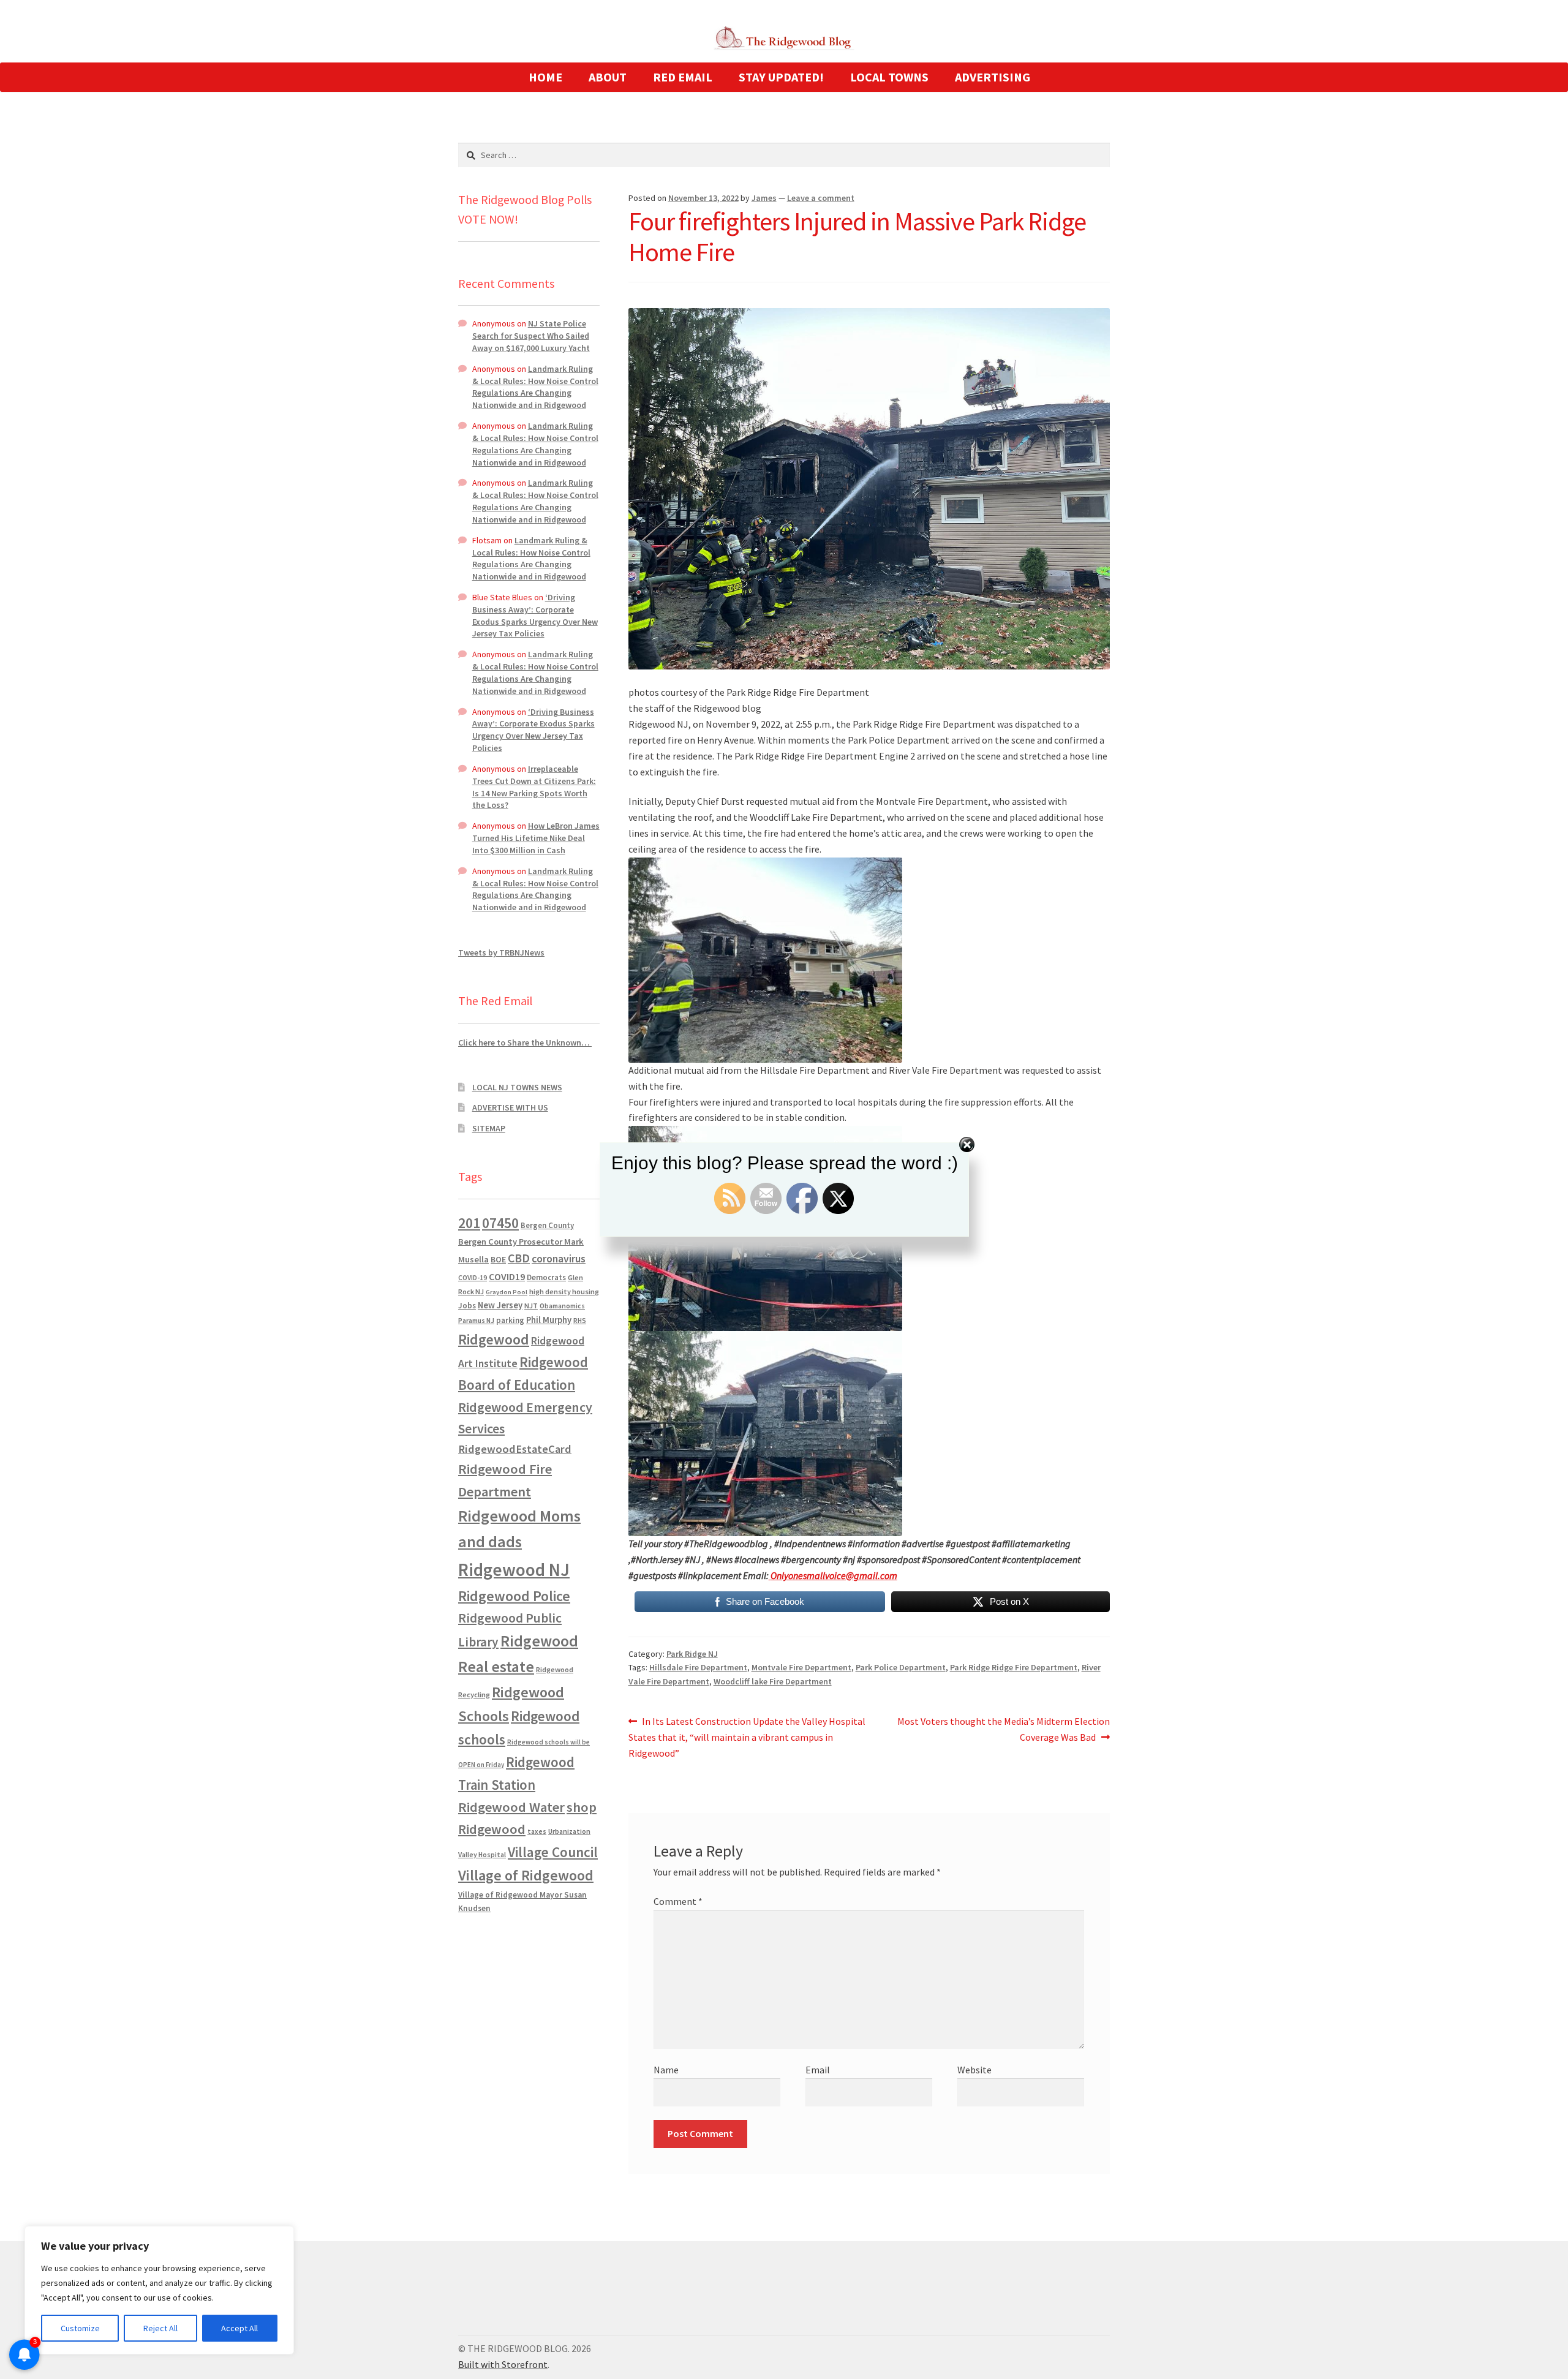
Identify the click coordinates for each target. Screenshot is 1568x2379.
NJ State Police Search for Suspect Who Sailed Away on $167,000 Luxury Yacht (531, 336)
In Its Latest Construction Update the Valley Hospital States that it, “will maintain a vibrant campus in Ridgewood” (747, 1737)
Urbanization (569, 1831)
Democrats (546, 1277)
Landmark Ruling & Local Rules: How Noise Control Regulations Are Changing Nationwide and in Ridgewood (535, 387)
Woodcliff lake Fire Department (773, 1681)
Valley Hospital (482, 1855)
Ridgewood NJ (514, 1570)
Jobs (467, 1306)
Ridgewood (494, 1339)
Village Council (553, 1852)
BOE (498, 1259)
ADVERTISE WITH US (510, 1107)
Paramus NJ (476, 1321)
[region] (159, 2290)
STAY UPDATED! (781, 77)
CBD (519, 1258)
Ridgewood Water (511, 1807)
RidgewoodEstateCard (515, 1449)
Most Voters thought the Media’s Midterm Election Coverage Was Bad (1003, 1729)
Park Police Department (901, 1667)
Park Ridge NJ (692, 1654)
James (764, 198)
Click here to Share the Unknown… (525, 1042)
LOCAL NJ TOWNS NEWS (517, 1087)
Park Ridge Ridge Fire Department (1014, 1667)
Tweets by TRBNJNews (501, 952)
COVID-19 (473, 1278)
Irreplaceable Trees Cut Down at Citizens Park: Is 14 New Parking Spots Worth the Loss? (534, 787)
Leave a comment (821, 198)
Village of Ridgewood (526, 1875)
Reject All (160, 2328)
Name (666, 2070)
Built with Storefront (503, 2364)
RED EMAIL (683, 77)
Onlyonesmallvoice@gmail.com (834, 1575)
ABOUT (608, 77)
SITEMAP (489, 1128)
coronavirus (559, 1259)
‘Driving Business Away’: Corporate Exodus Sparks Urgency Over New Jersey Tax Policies (535, 615)
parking (510, 1320)
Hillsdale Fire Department (698, 1667)
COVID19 (507, 1276)
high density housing (564, 1291)
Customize (80, 2328)
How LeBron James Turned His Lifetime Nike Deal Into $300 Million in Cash (536, 838)
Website (974, 2070)
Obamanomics (562, 1306)
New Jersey (500, 1305)
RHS (580, 1320)
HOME (545, 77)
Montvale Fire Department (801, 1667)
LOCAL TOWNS (889, 77)
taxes (537, 1831)
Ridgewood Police (514, 1596)
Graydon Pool (507, 1292)
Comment (678, 1901)
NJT (531, 1306)
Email (818, 2070)
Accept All (239, 2328)
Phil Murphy (549, 1320)
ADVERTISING (993, 77)
